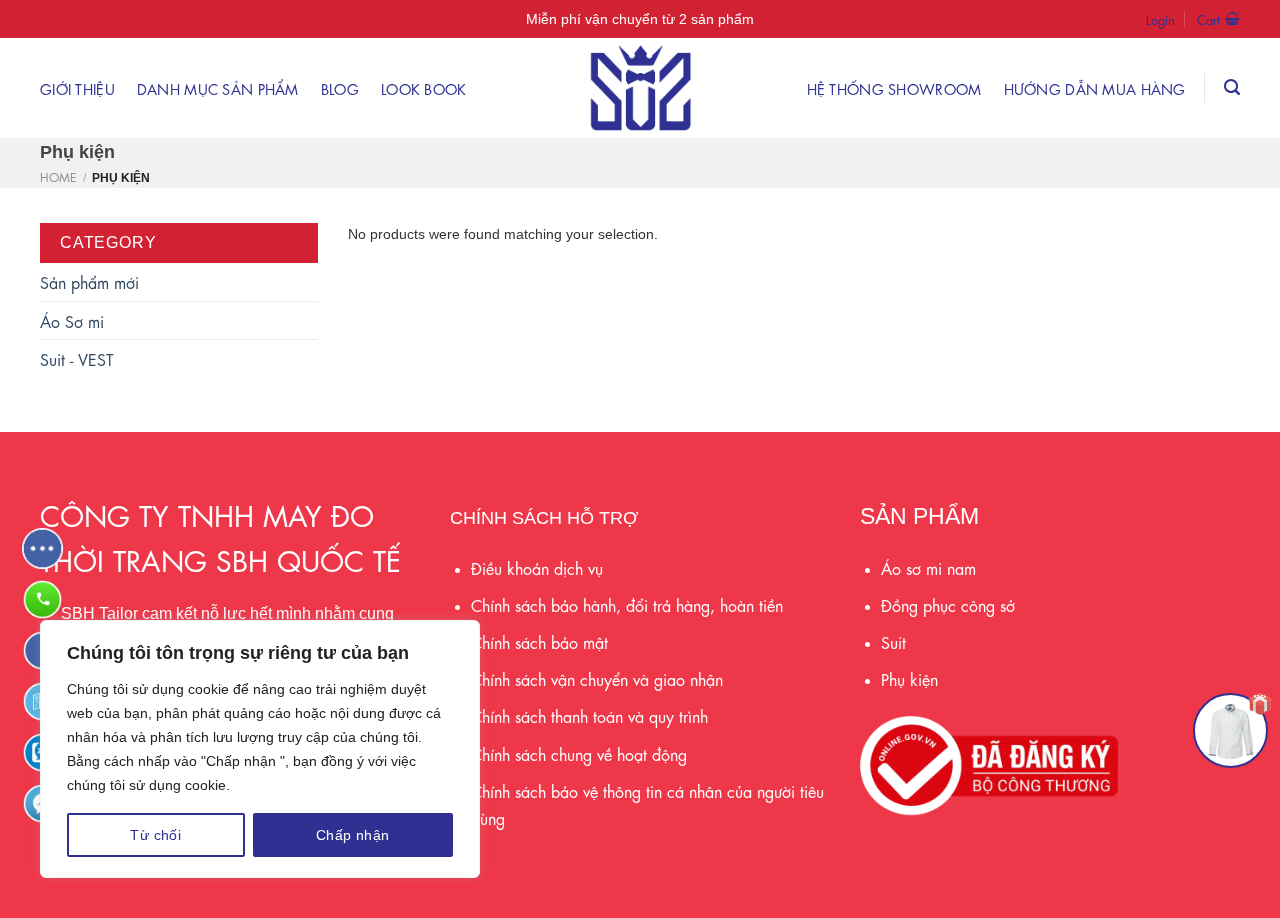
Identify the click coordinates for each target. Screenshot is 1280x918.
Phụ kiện (909, 678)
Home (58, 176)
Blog (340, 88)
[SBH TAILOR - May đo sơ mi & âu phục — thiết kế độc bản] (640, 88)
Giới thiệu (77, 88)
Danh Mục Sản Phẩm (218, 88)
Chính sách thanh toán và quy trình (589, 715)
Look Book (424, 88)
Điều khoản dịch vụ (537, 567)
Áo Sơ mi (72, 320)
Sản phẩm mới (89, 281)
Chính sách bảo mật (539, 641)
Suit (893, 641)
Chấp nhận (353, 835)
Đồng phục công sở (948, 604)
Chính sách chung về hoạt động (579, 753)
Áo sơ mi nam (928, 567)
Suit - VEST (77, 358)
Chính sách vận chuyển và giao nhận (597, 678)
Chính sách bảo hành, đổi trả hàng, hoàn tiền (627, 604)
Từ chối (155, 835)
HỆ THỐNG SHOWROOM (894, 88)
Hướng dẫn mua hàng (1095, 88)
